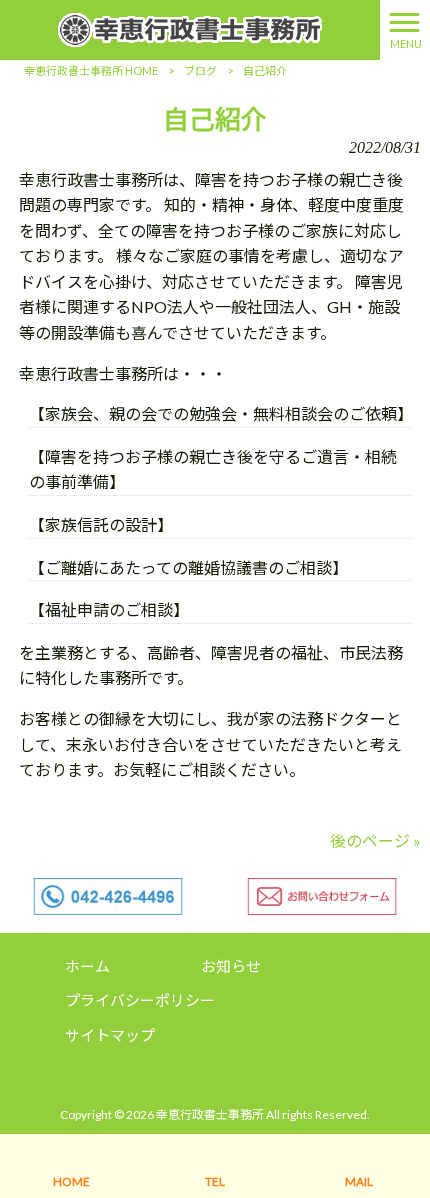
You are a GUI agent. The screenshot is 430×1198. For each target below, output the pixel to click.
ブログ (200, 70)
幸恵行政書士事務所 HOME (91, 70)
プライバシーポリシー (140, 1000)
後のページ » (375, 840)
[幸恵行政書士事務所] (190, 27)
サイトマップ (110, 1035)
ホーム (87, 966)
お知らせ (231, 966)
